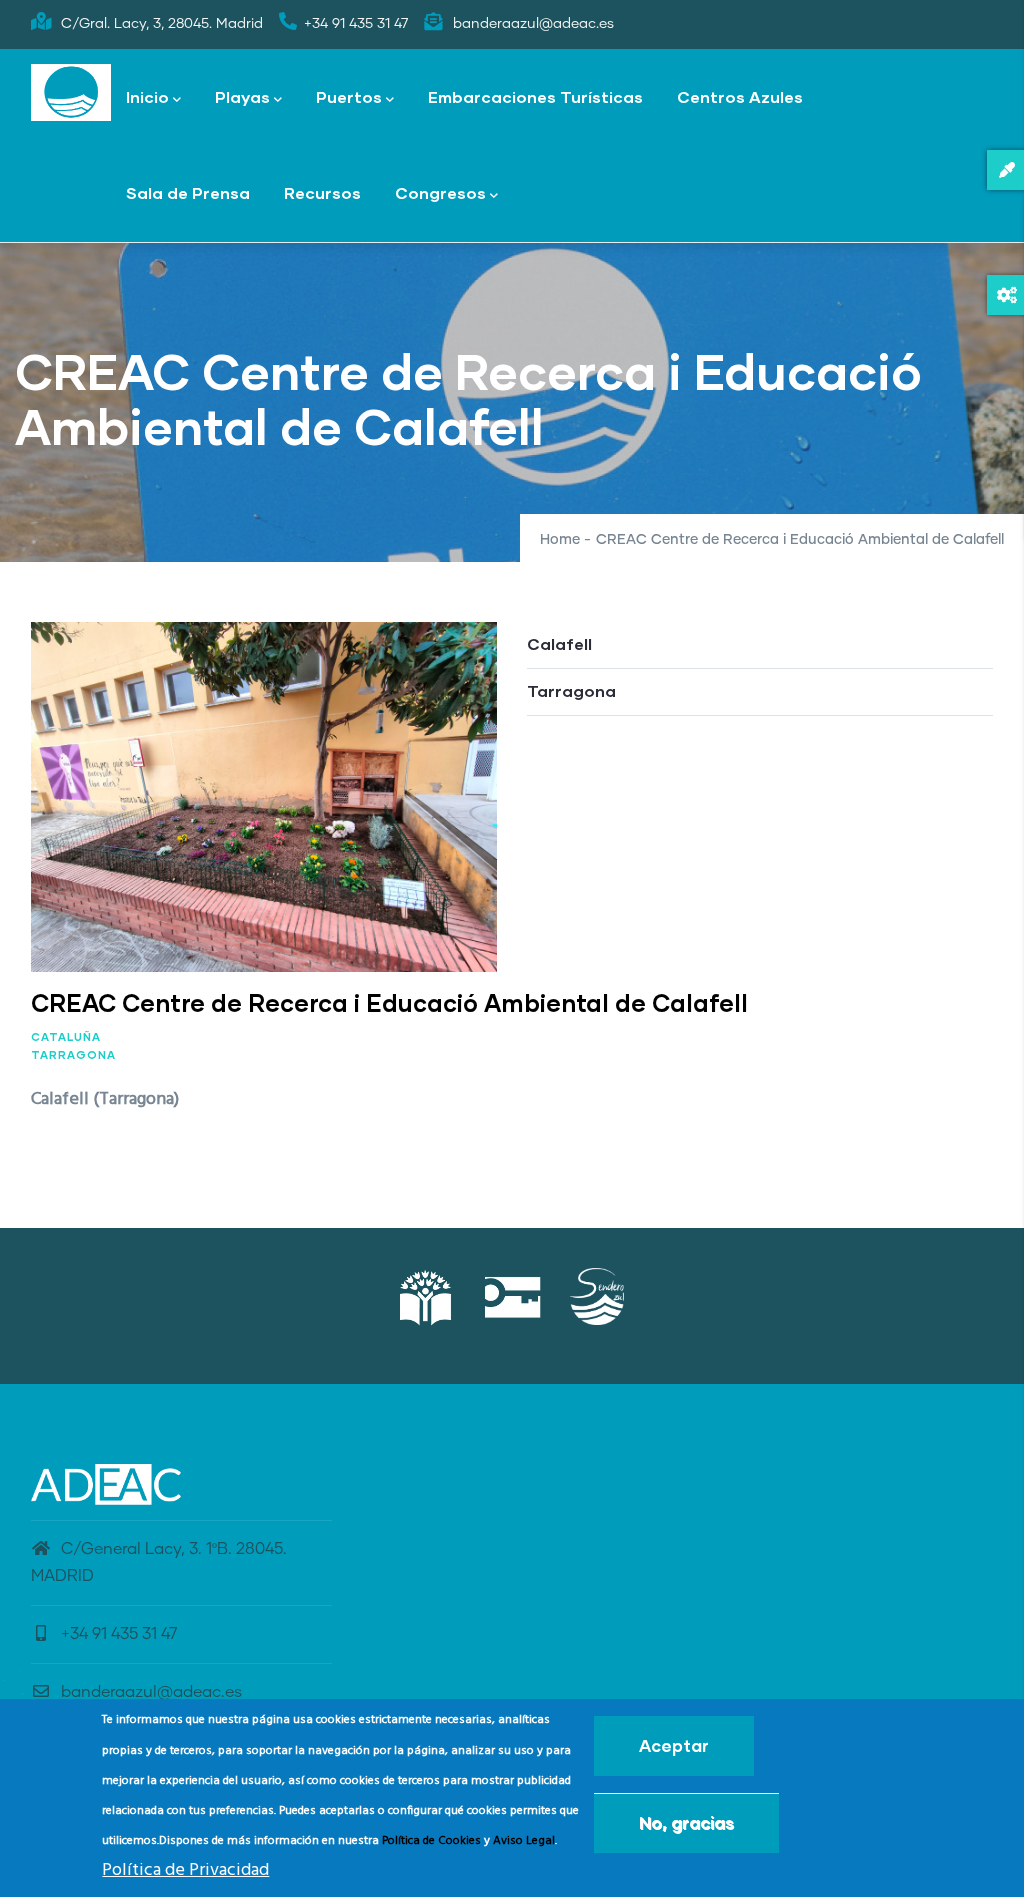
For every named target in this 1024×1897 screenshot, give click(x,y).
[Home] (71, 93)
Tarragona (73, 1054)
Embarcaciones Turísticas (535, 96)
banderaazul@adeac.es (151, 1692)
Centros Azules (740, 96)
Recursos (322, 192)
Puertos (349, 96)
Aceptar (674, 1745)
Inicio (147, 96)
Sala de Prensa (188, 192)
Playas (242, 96)
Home (560, 540)
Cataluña (66, 1036)
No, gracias (686, 1822)
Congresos (440, 192)
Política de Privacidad (185, 1870)
